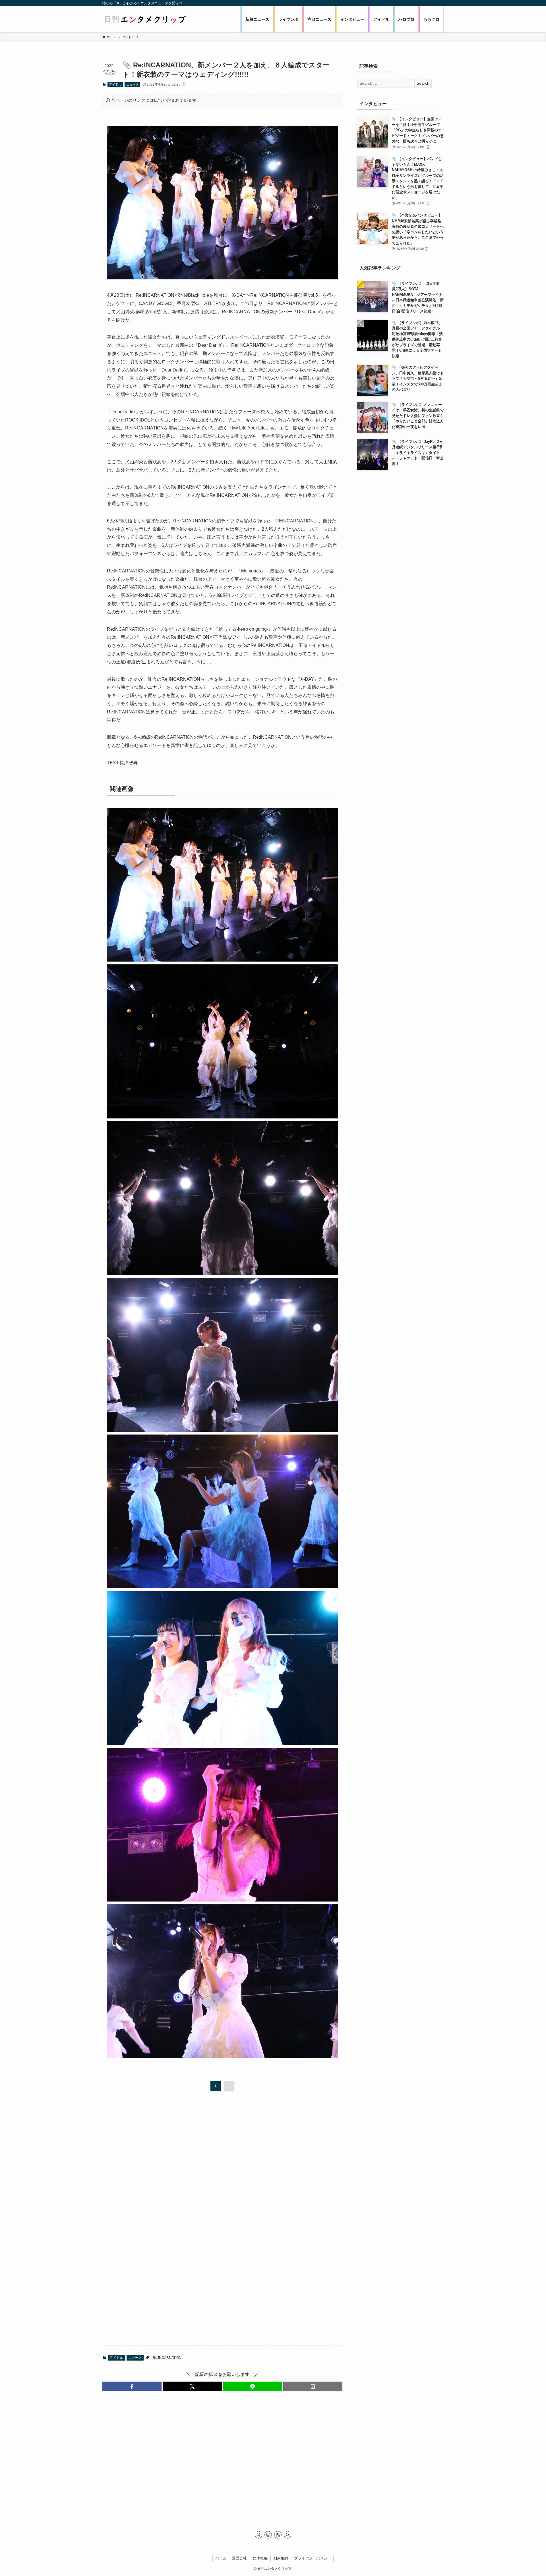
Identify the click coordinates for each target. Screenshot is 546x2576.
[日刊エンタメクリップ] (145, 19)
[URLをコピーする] (313, 2386)
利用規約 (281, 2558)
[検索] (288, 2535)
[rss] (278, 2535)
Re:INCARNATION (167, 2358)
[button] (132, 2386)
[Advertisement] (222, 2144)
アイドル (115, 84)
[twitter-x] (258, 2535)
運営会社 (239, 2558)
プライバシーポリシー (313, 2558)
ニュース (133, 84)
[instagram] (268, 2535)
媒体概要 (260, 2558)
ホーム (221, 2558)
